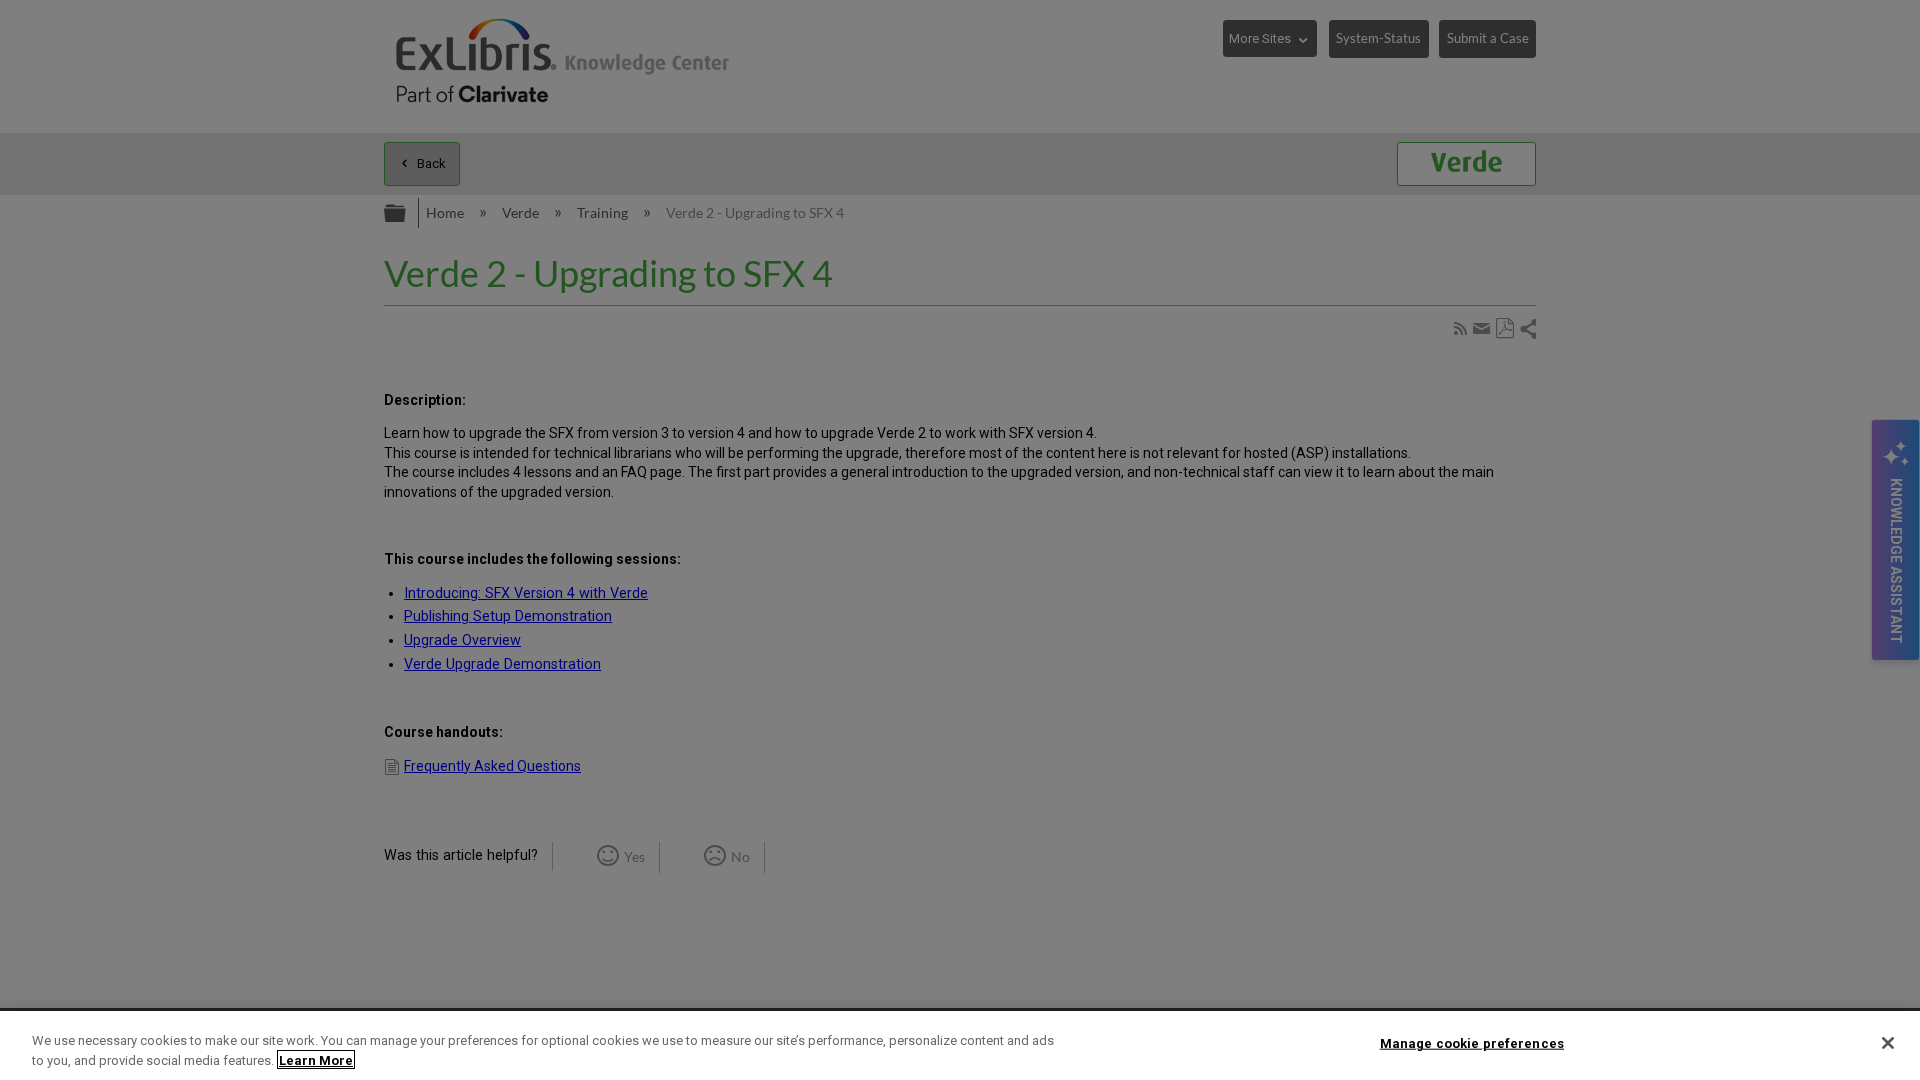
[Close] (1888, 1043)
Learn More (316, 1059)
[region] (960, 1045)
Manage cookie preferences (1472, 1043)
